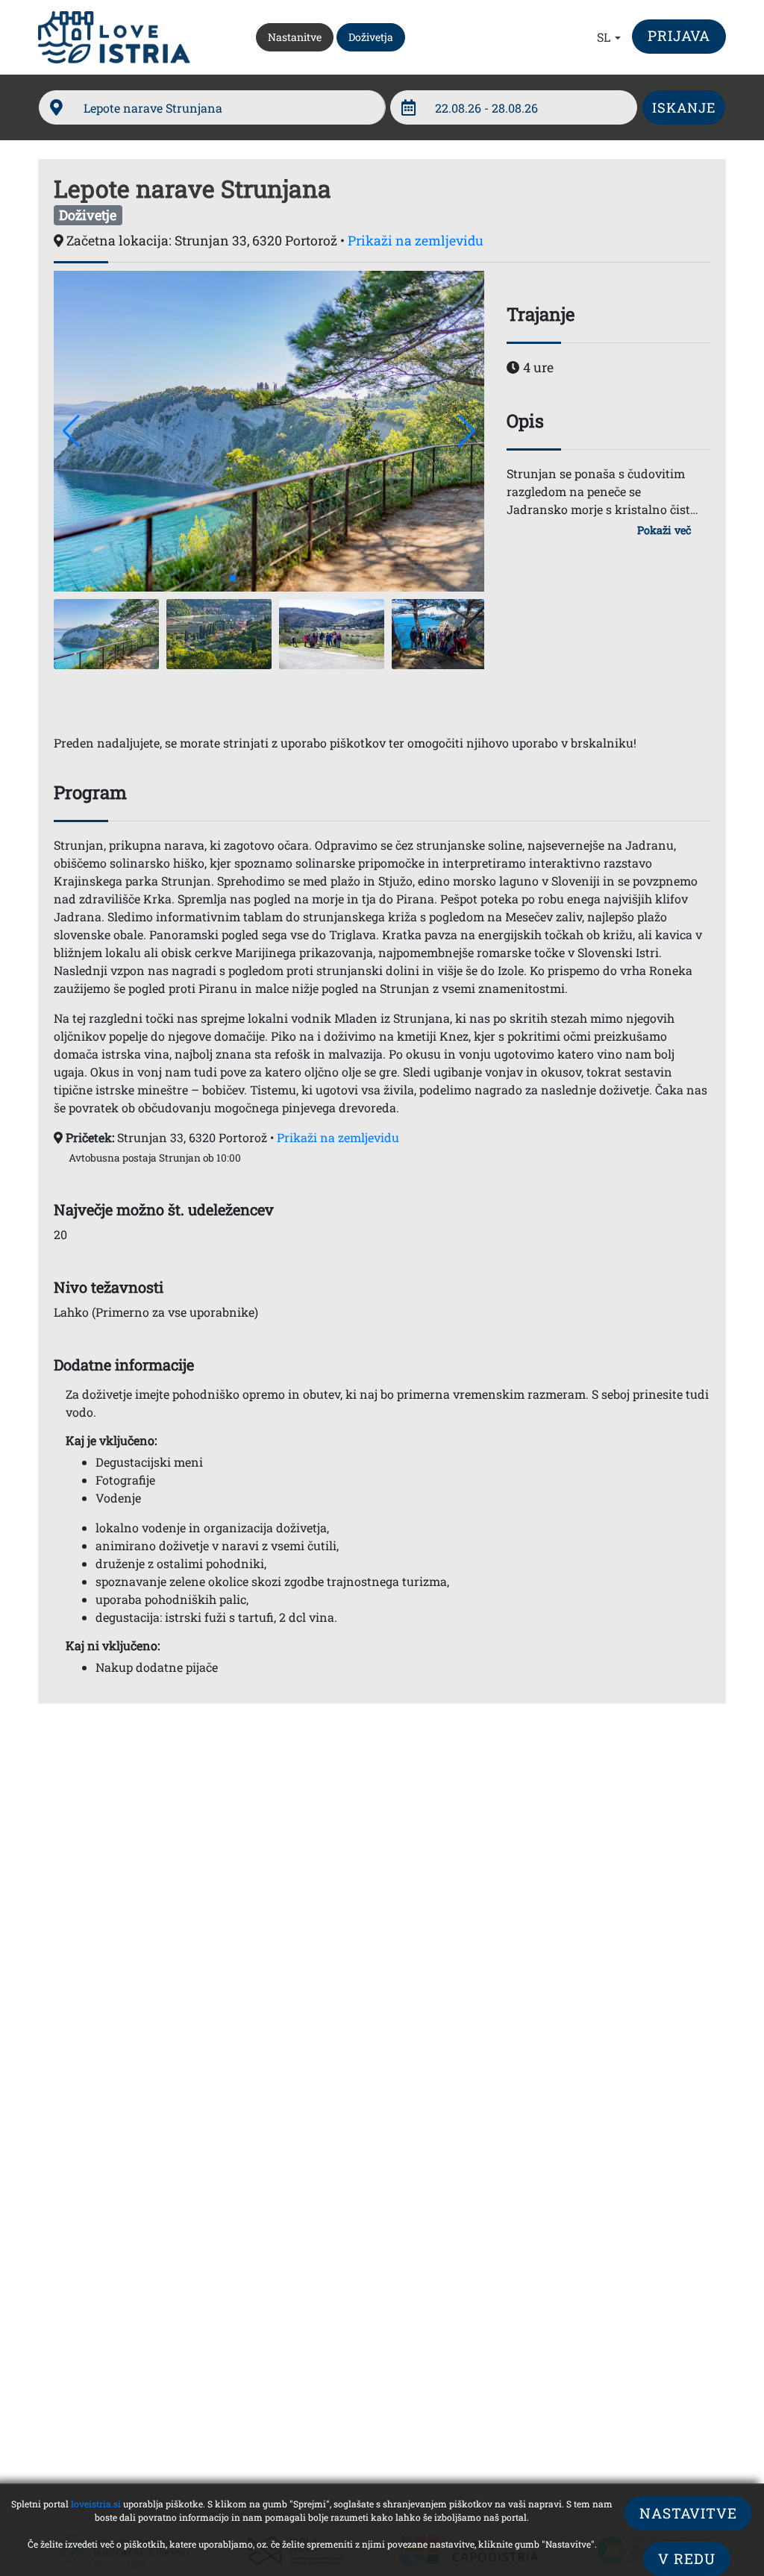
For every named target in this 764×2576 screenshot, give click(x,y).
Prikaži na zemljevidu (416, 241)
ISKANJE (684, 107)
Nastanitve (300, 37)
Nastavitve (688, 2513)
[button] (610, 37)
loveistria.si (96, 2504)
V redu (687, 2558)
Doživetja (371, 37)
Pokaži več (664, 530)
